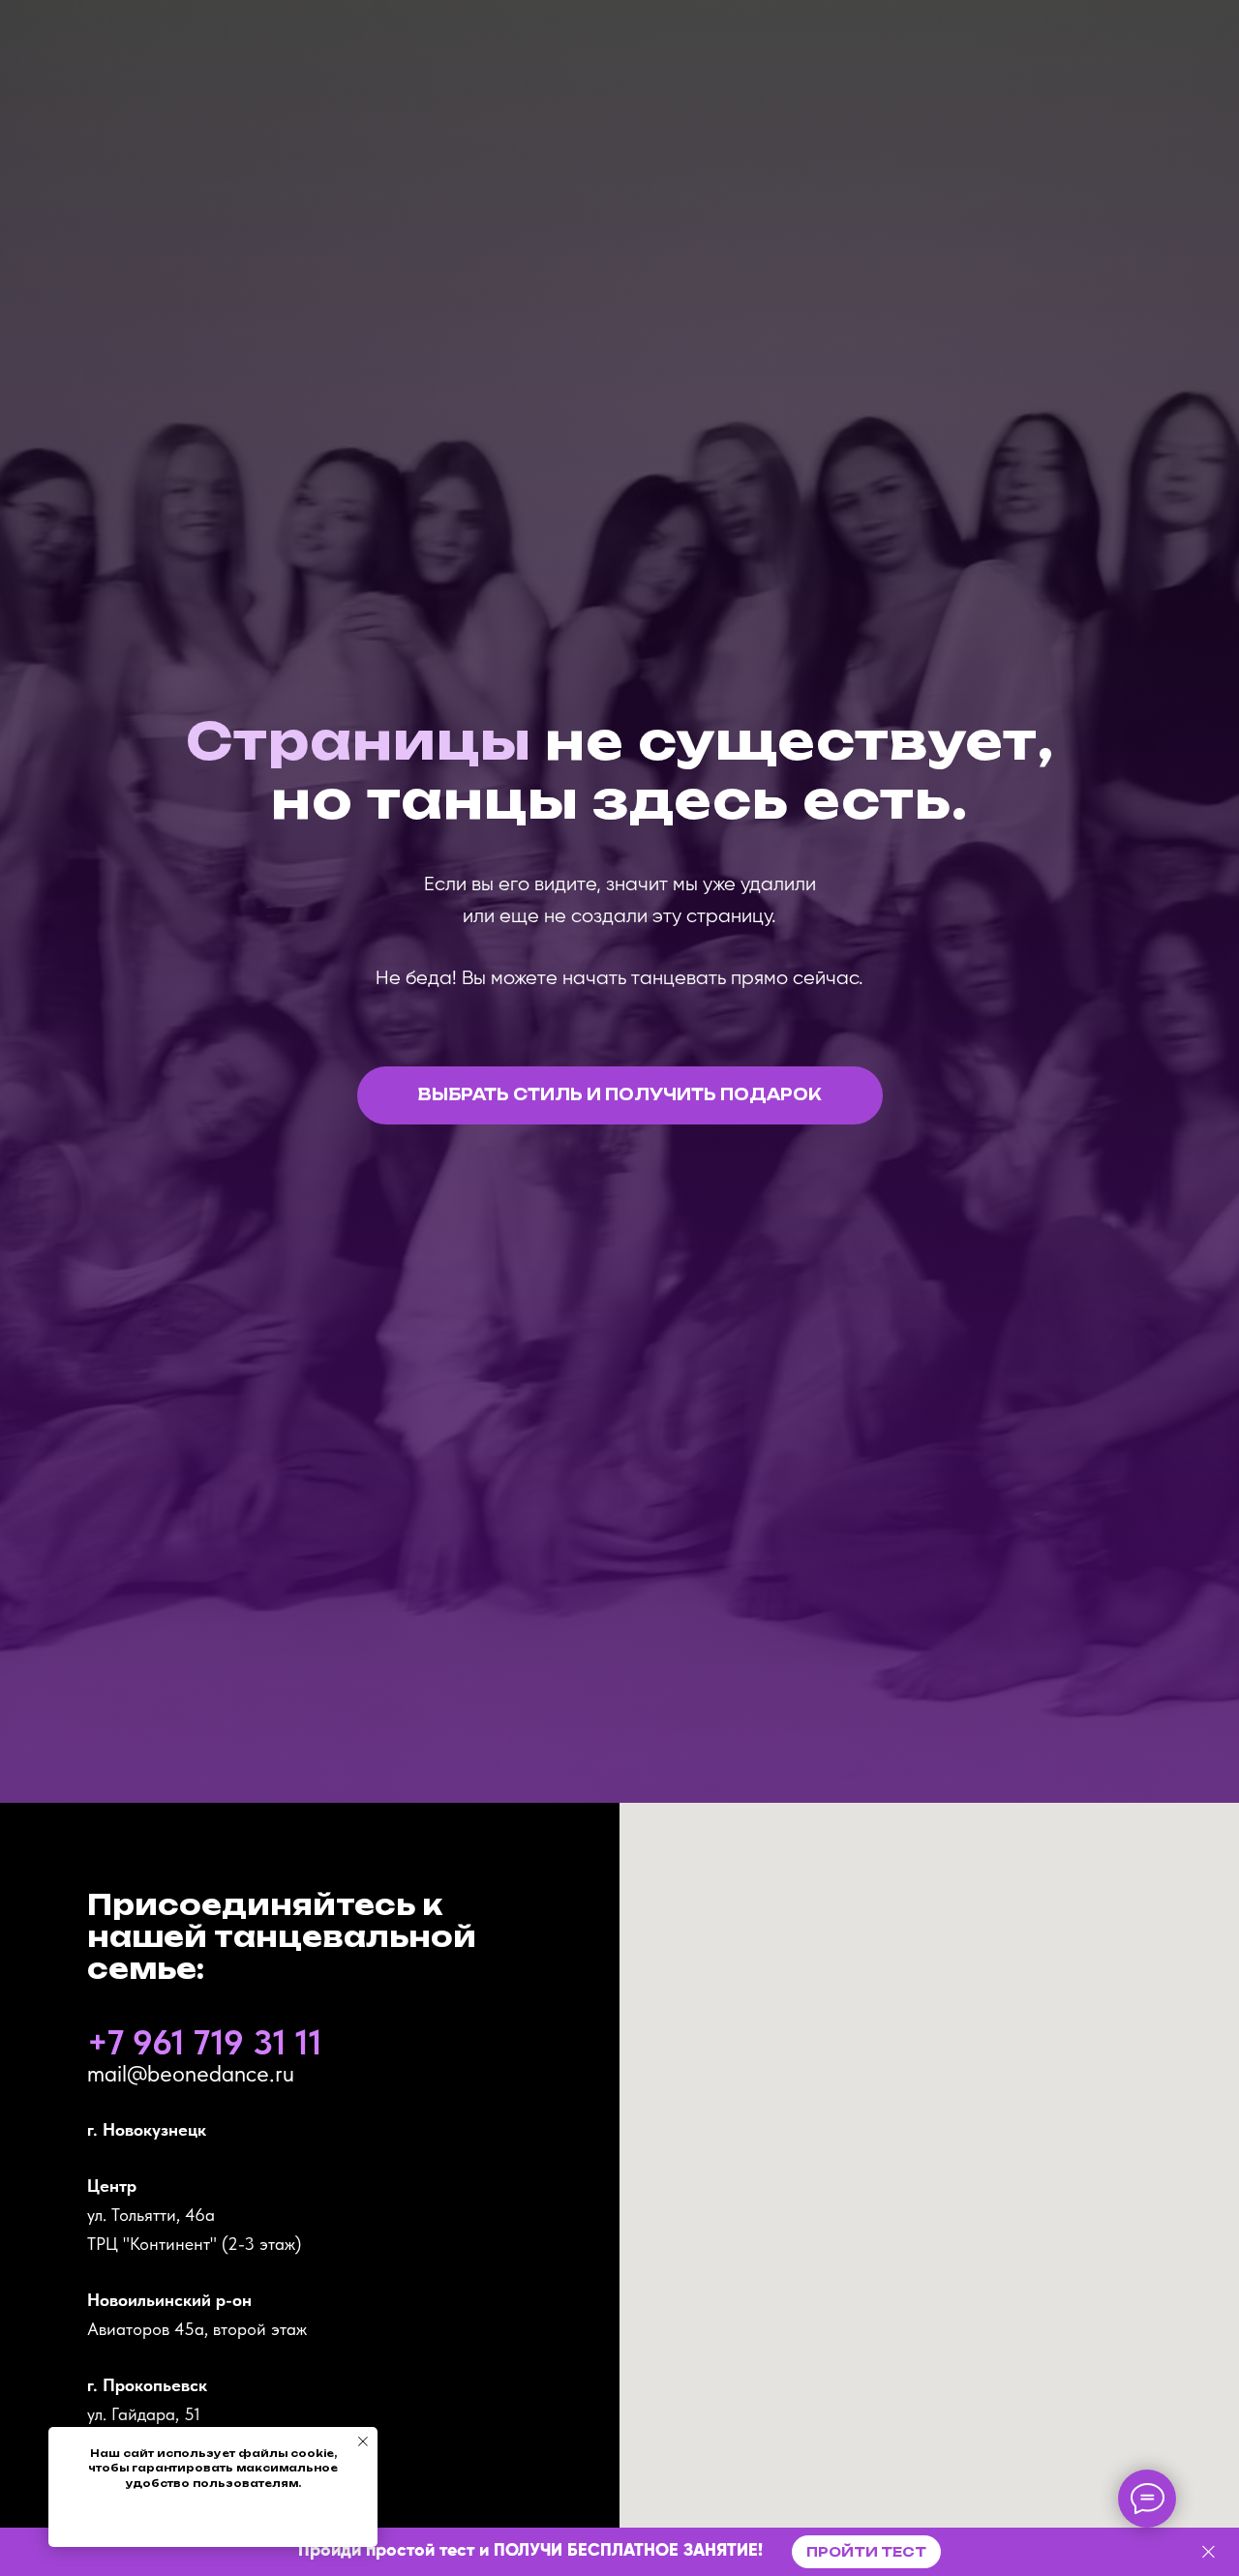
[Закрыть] (1209, 2552)
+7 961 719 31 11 (205, 2042)
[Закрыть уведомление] (363, 2441)
